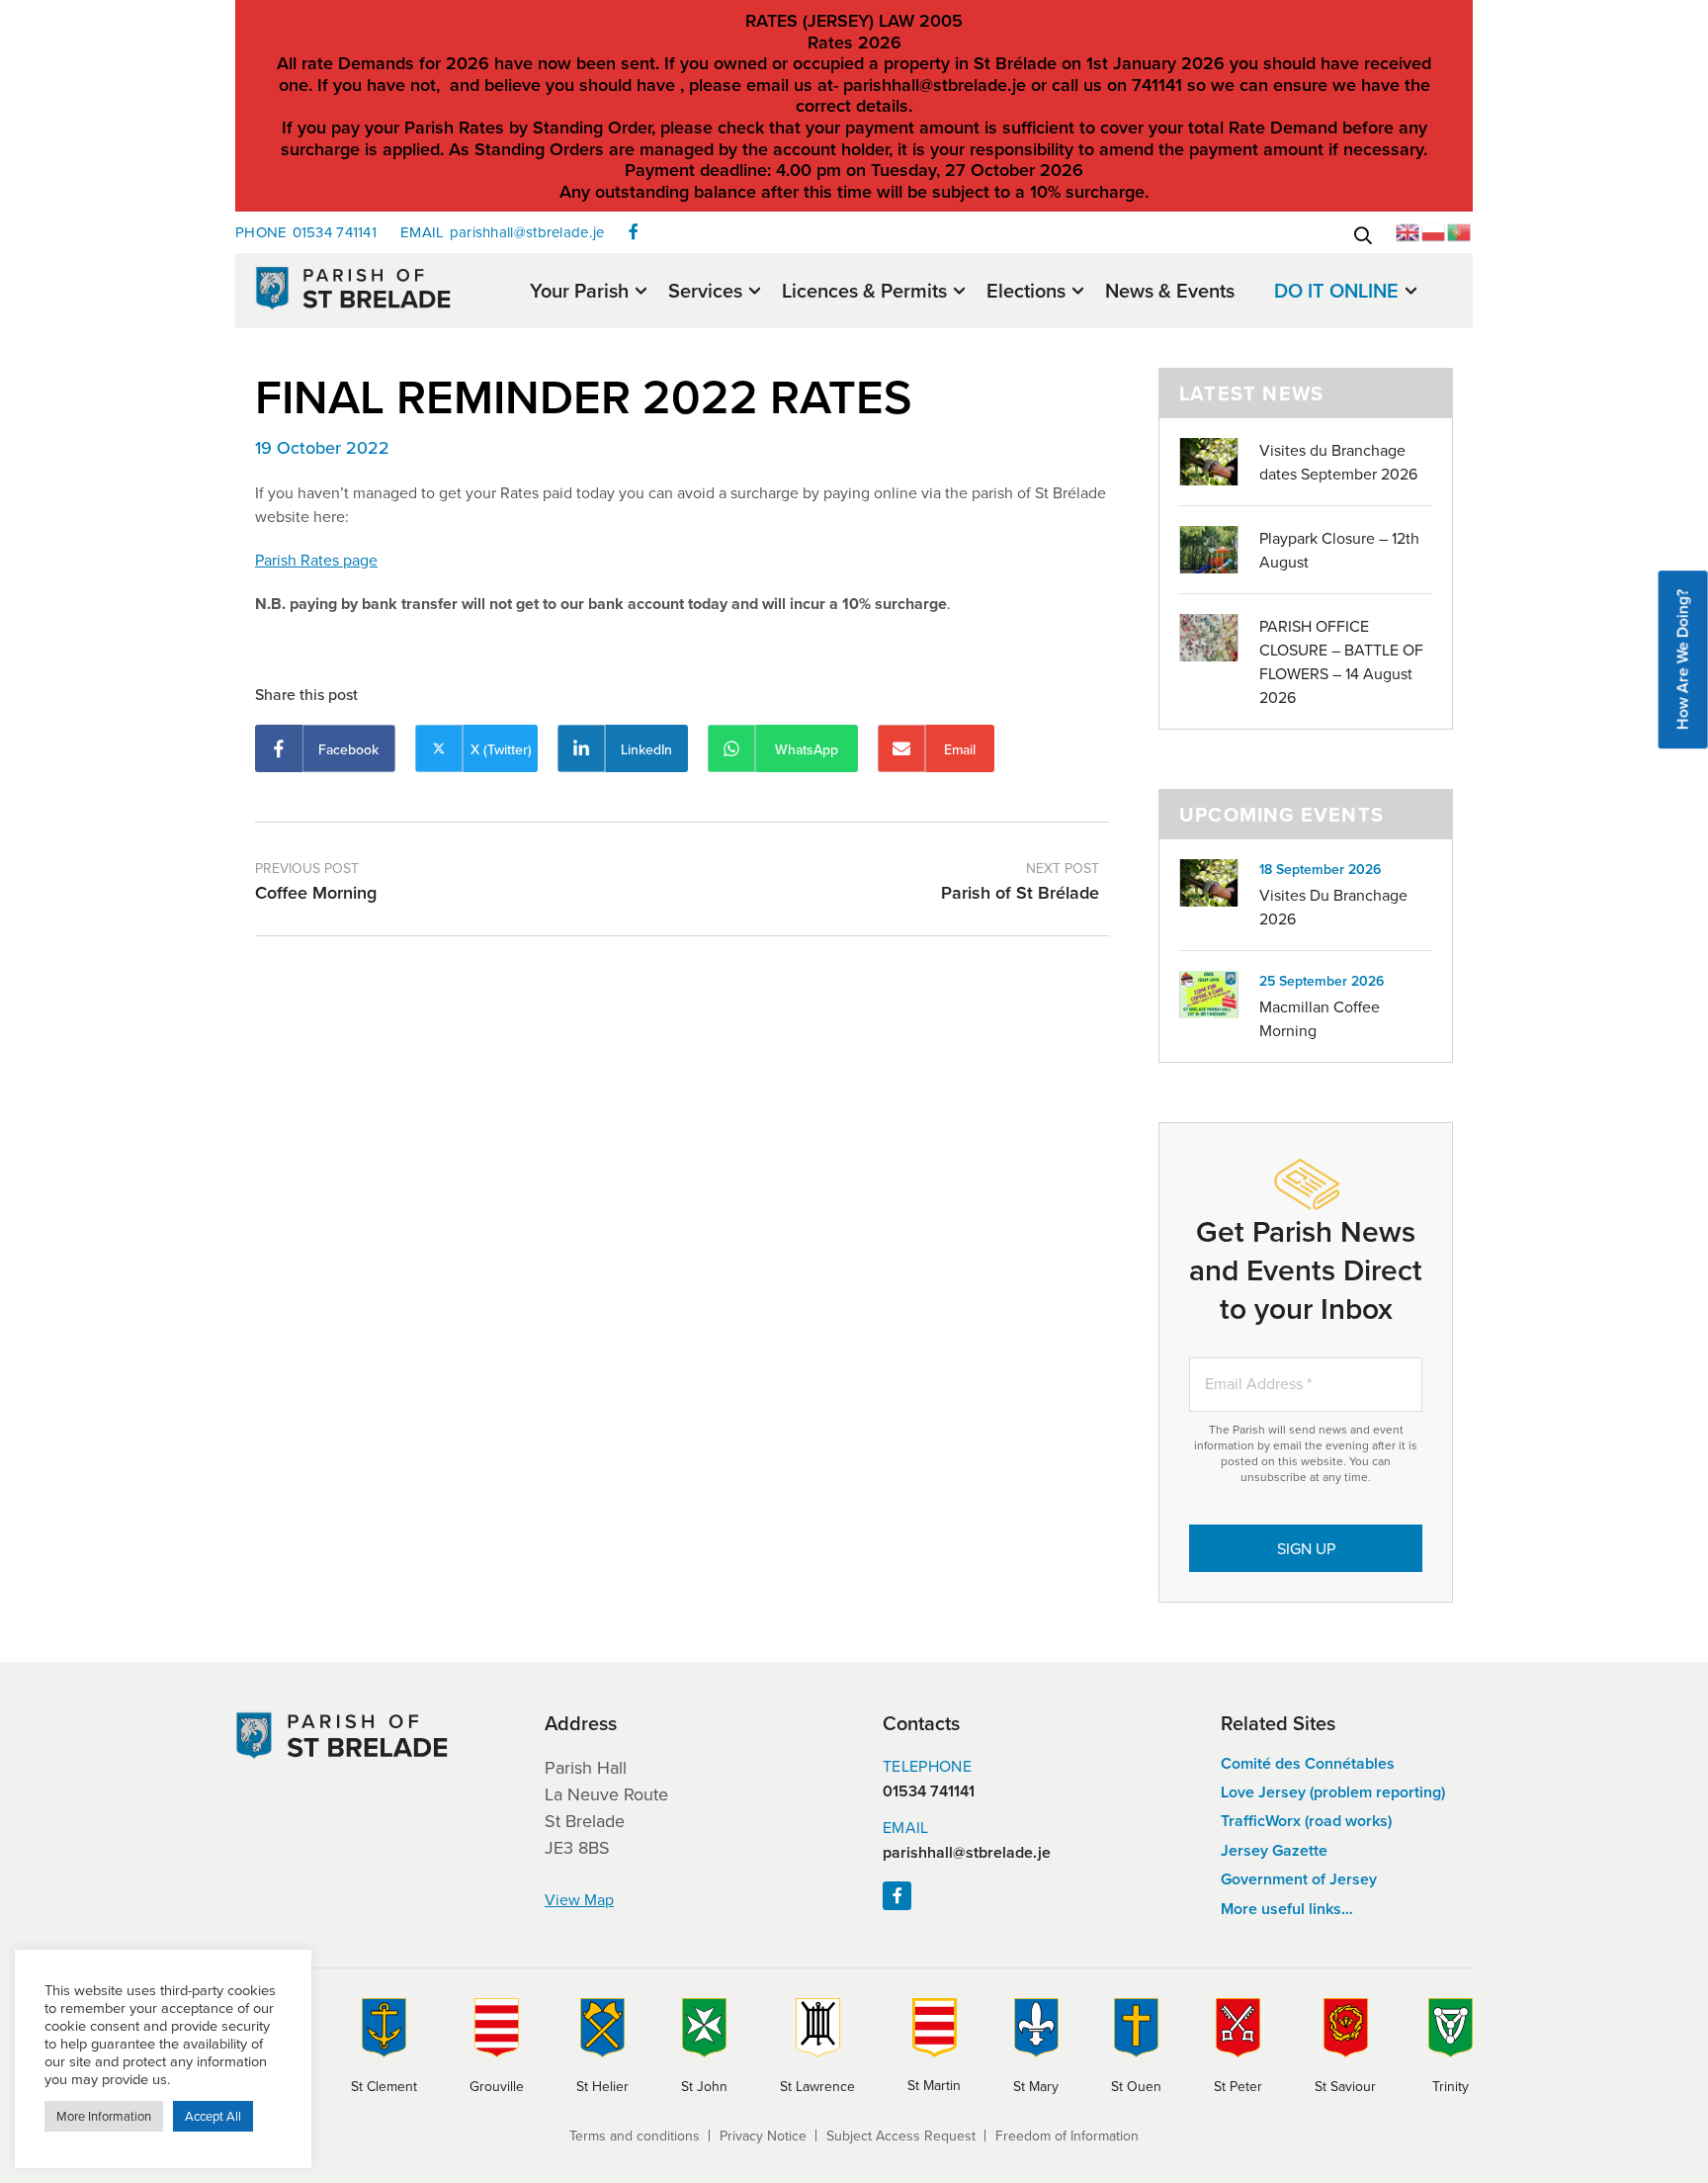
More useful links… (1287, 1909)
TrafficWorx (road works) (1306, 1821)
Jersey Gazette (1274, 1850)
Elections (1026, 292)
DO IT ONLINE (1336, 292)
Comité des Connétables (1308, 1763)
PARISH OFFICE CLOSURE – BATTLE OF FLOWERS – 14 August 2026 (1341, 661)
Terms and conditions (635, 2136)
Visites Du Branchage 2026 (1333, 907)
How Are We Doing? (1683, 659)
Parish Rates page (316, 560)
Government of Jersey (1299, 1879)
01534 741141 (306, 232)
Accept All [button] (213, 2116)
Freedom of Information (1067, 2136)
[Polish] (1434, 230)
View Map (579, 1899)
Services (705, 292)
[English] (1409, 230)
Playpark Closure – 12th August (1339, 550)
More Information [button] (104, 2116)
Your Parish (579, 292)
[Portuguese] (1460, 230)
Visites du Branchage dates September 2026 (1338, 462)
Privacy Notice (763, 2136)
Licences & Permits (864, 292)
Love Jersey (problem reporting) (1333, 1792)
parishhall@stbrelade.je (502, 232)
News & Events (1170, 291)
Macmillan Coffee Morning (1320, 1018)
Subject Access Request (901, 2136)
